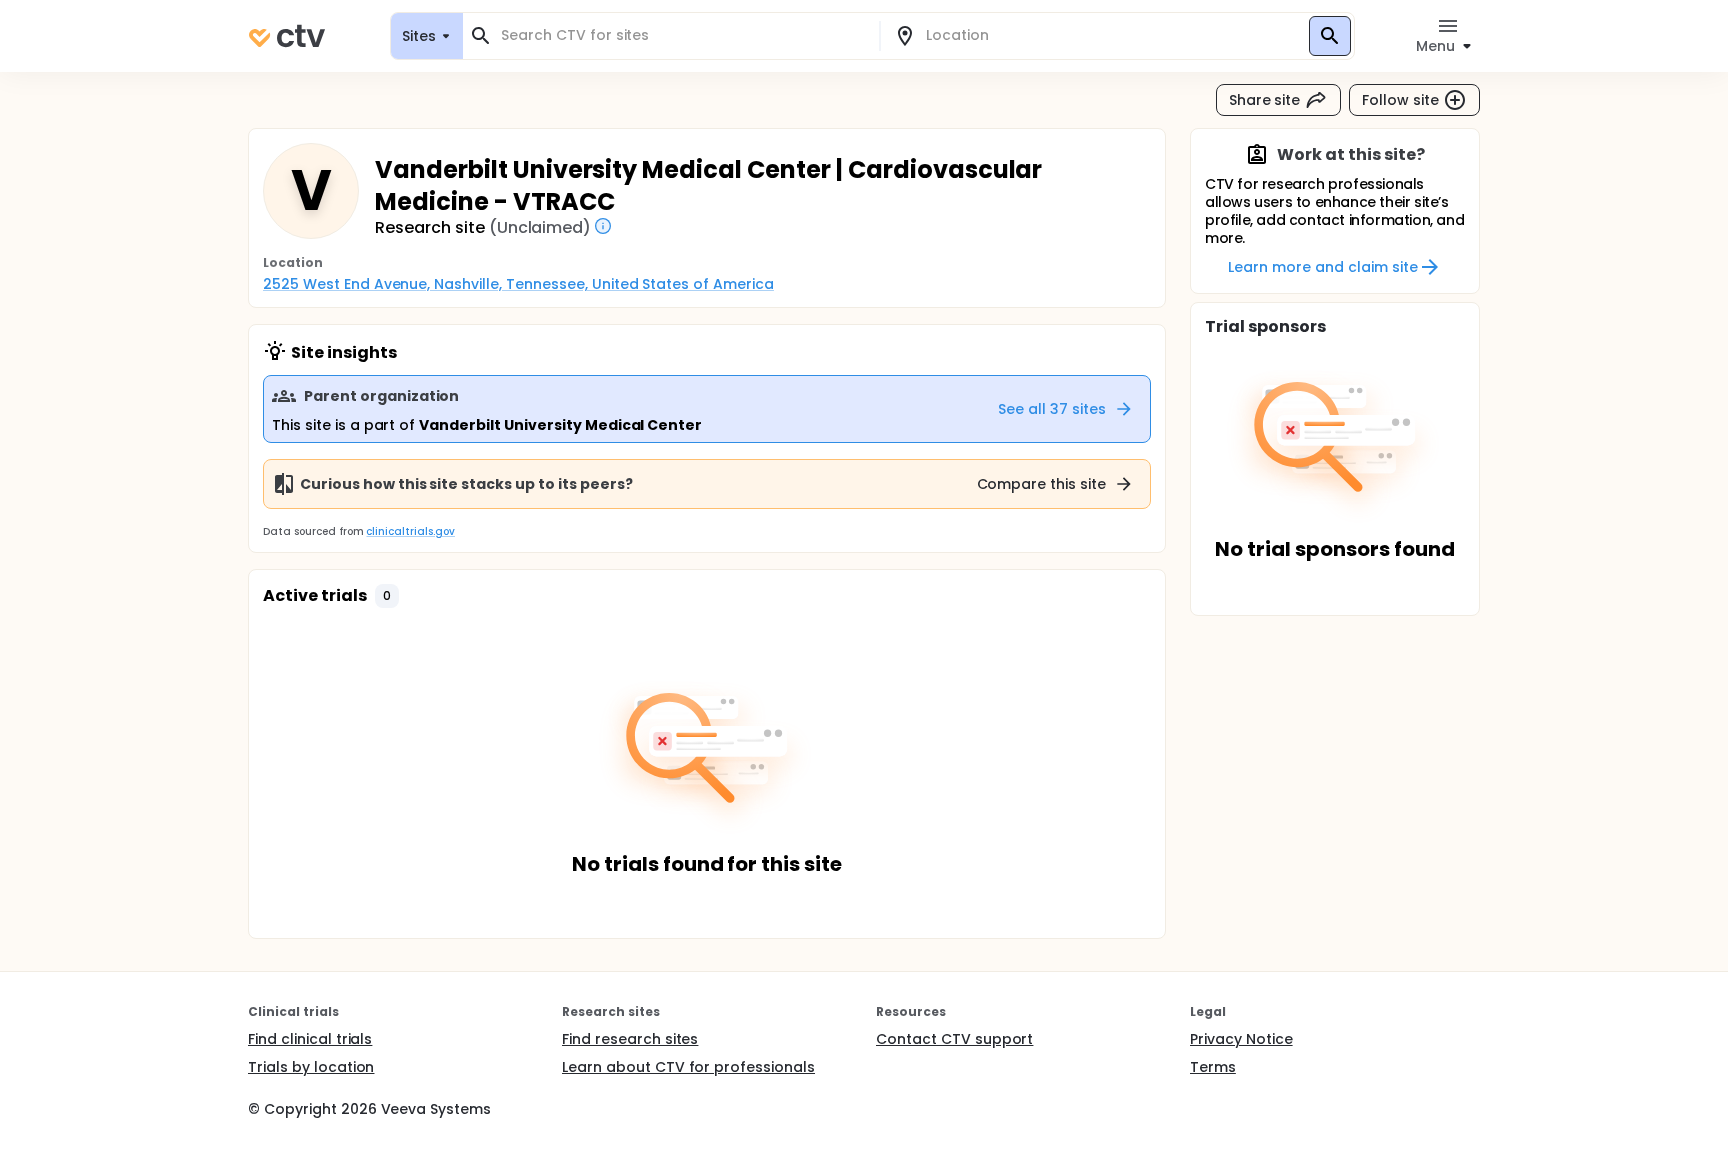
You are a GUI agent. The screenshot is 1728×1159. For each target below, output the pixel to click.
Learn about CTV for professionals (688, 1067)
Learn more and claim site (1322, 267)
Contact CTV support (954, 1039)
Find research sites (630, 1039)
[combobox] (683, 35)
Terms (1213, 1067)
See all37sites (1052, 409)
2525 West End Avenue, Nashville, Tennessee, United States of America (518, 284)
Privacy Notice (1241, 1039)
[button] (387, 596)
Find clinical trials (310, 1039)
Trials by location (311, 1067)
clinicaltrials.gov (410, 531)
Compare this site (1042, 484)
